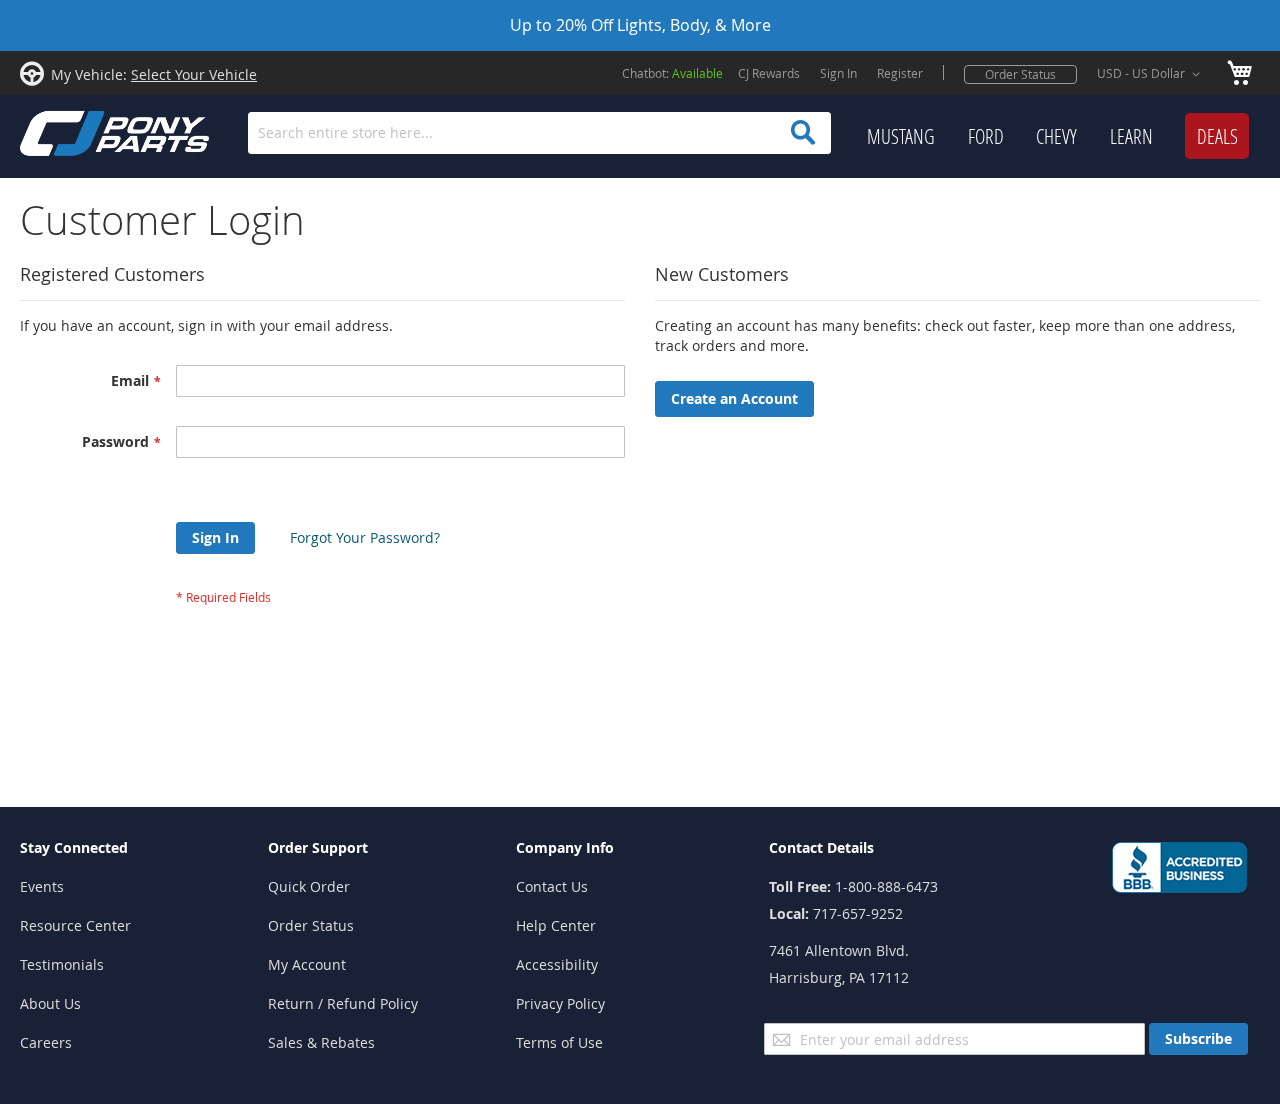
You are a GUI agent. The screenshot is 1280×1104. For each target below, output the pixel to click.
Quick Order (309, 886)
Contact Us (552, 886)
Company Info (565, 847)
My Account (307, 964)
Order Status (1020, 74)
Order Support (318, 847)
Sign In (838, 73)
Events (42, 886)
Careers (46, 1042)
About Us (50, 1003)
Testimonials (62, 964)
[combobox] (539, 133)
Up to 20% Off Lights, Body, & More (640, 25)
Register (900, 73)
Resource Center (75, 925)
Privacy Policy (560, 1003)
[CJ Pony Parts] (70, 131)
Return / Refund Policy (343, 1003)
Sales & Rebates (321, 1042)
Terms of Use (559, 1042)
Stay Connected (74, 847)
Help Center (556, 925)
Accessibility (557, 964)
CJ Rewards (769, 73)
